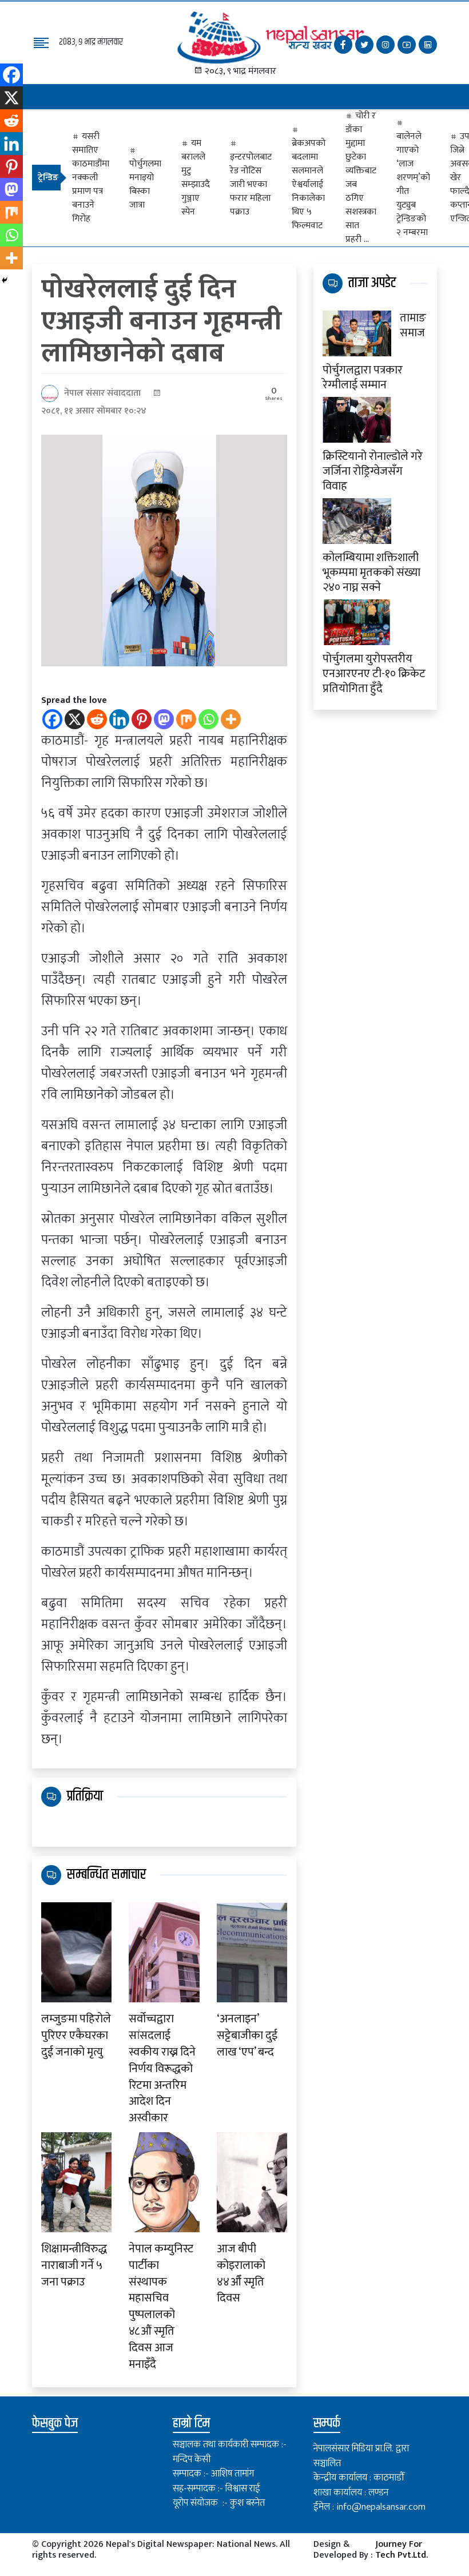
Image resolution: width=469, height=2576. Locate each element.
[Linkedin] (119, 719)
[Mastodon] (164, 719)
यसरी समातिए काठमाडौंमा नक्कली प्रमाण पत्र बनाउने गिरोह (91, 178)
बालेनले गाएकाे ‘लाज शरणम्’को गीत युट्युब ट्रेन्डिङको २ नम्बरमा (413, 184)
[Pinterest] (142, 719)
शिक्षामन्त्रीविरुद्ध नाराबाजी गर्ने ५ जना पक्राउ (74, 2265)
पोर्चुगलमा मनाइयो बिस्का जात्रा (145, 184)
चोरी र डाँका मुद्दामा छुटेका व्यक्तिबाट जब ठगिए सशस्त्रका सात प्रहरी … (361, 178)
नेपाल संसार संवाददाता (102, 393)
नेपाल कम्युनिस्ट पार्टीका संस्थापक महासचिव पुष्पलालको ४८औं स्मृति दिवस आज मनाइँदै (161, 2307)
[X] (75, 719)
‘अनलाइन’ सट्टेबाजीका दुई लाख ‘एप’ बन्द (247, 2036)
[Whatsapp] (208, 719)
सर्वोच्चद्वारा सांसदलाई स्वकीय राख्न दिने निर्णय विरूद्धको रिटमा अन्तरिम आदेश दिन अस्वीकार (162, 2069)
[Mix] (186, 719)
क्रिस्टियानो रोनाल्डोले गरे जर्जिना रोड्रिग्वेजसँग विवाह (373, 470)
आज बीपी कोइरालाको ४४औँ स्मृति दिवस (241, 2274)
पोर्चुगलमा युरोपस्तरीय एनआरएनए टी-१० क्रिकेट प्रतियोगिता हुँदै (374, 673)
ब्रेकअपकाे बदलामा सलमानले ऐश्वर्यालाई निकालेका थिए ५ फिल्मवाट (309, 184)
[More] (231, 719)
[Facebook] (52, 719)
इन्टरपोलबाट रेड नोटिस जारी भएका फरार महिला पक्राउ (251, 184)
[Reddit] (97, 719)
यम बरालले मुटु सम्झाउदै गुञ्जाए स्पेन (196, 178)
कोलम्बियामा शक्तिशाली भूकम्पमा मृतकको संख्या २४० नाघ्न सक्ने (371, 571)
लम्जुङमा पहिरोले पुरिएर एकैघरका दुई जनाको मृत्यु (76, 2036)
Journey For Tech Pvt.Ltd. (402, 2551)
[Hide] (5, 280)
